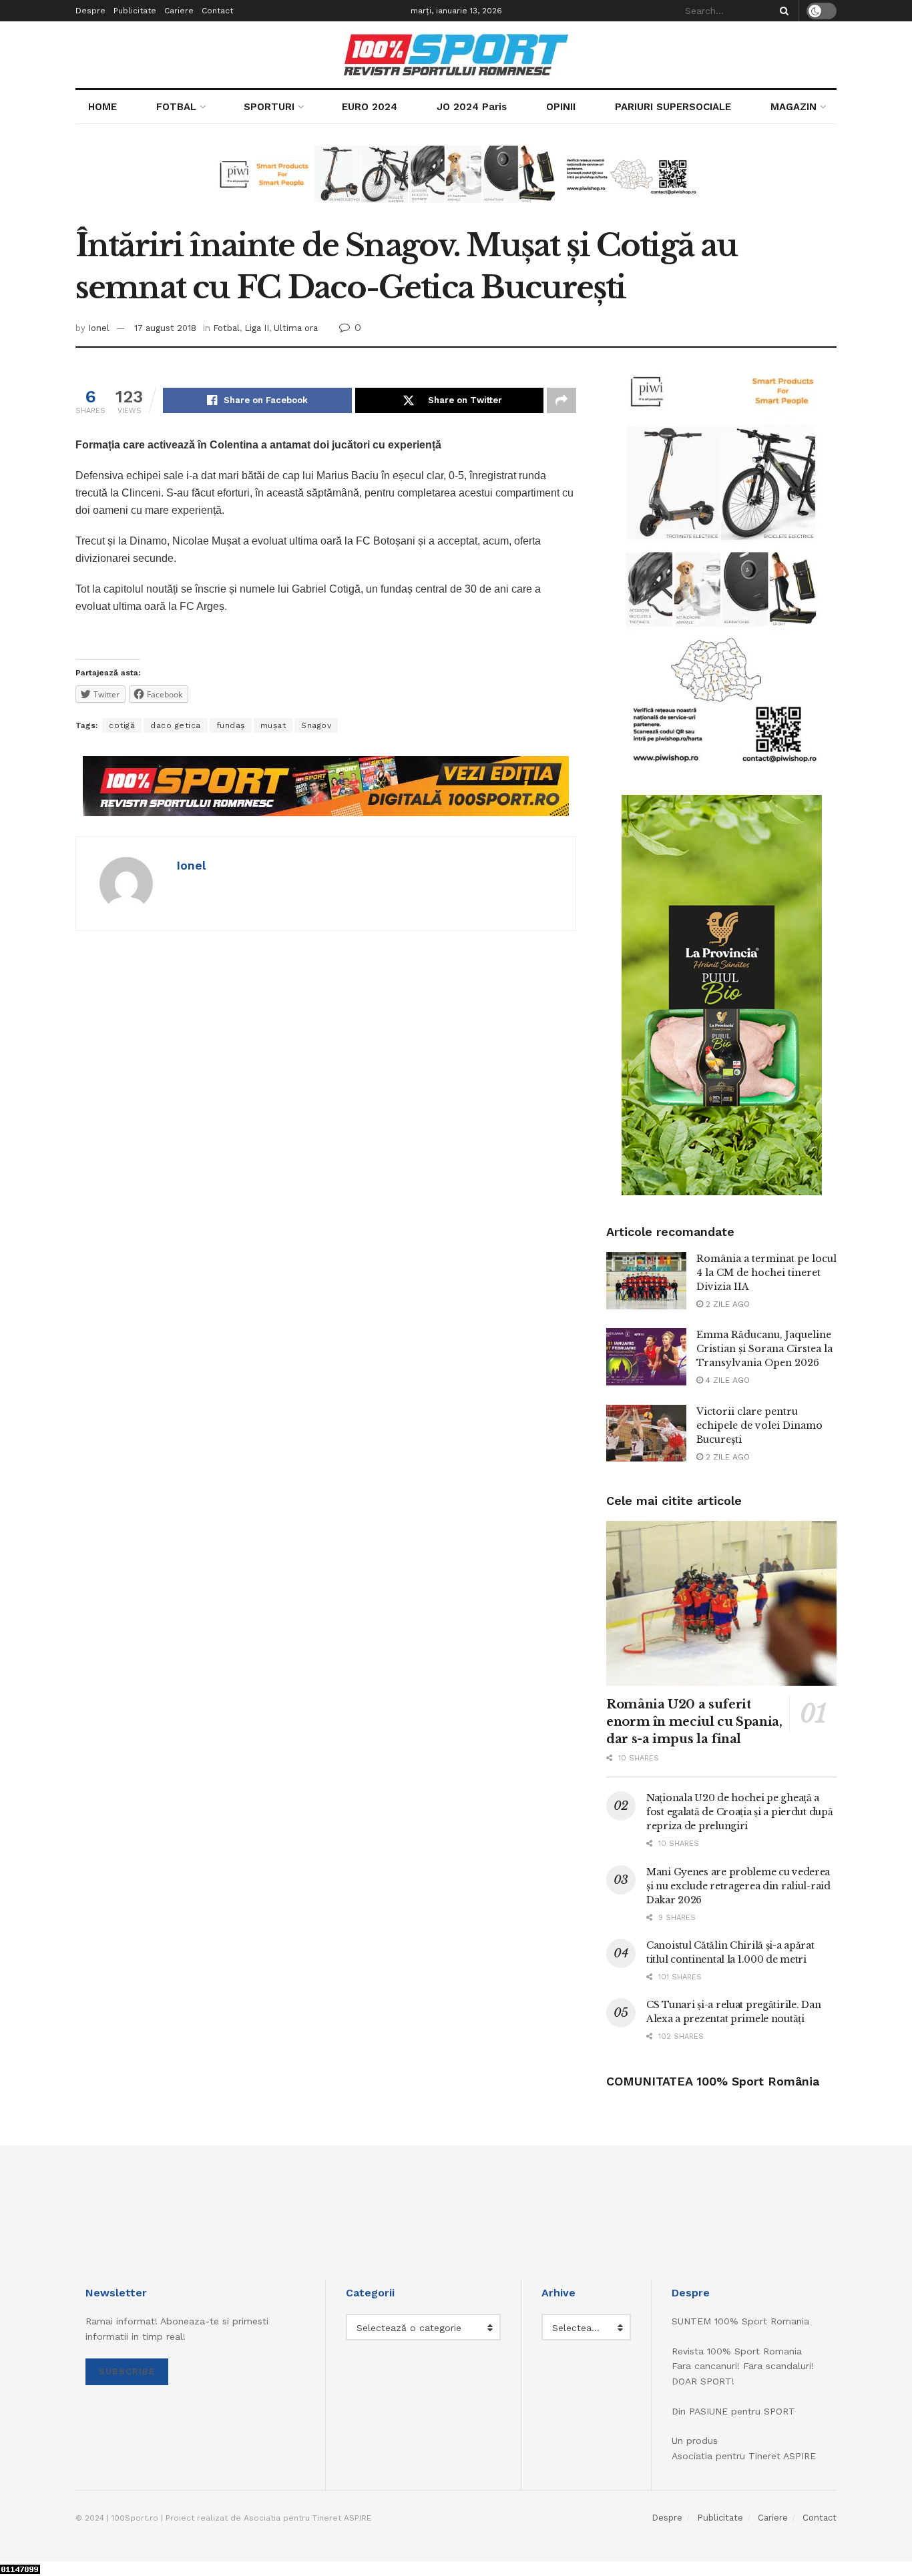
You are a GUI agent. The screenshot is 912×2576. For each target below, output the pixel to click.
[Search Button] (782, 11)
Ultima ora (296, 328)
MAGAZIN (793, 107)
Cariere (179, 11)
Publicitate (135, 11)
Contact (217, 11)
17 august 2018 (165, 328)
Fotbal (226, 328)
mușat (273, 725)
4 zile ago (726, 1380)
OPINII (561, 107)
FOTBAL (176, 107)
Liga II (257, 328)
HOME (102, 107)
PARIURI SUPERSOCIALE (673, 107)
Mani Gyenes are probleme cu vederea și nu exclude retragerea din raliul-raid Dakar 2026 (738, 1886)
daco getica (176, 725)
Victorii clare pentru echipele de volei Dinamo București (759, 1425)
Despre (90, 11)
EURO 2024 (370, 107)
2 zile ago (726, 1304)
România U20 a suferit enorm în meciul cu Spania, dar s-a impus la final (694, 1722)
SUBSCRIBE (127, 2371)
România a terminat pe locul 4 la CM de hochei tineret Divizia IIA (766, 1273)
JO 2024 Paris (472, 107)
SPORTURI (269, 107)
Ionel (99, 328)
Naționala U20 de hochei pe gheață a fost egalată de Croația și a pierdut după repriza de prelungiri (740, 1812)
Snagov (316, 725)
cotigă (122, 725)
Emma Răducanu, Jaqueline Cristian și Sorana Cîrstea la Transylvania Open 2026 (764, 1349)
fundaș (231, 725)
